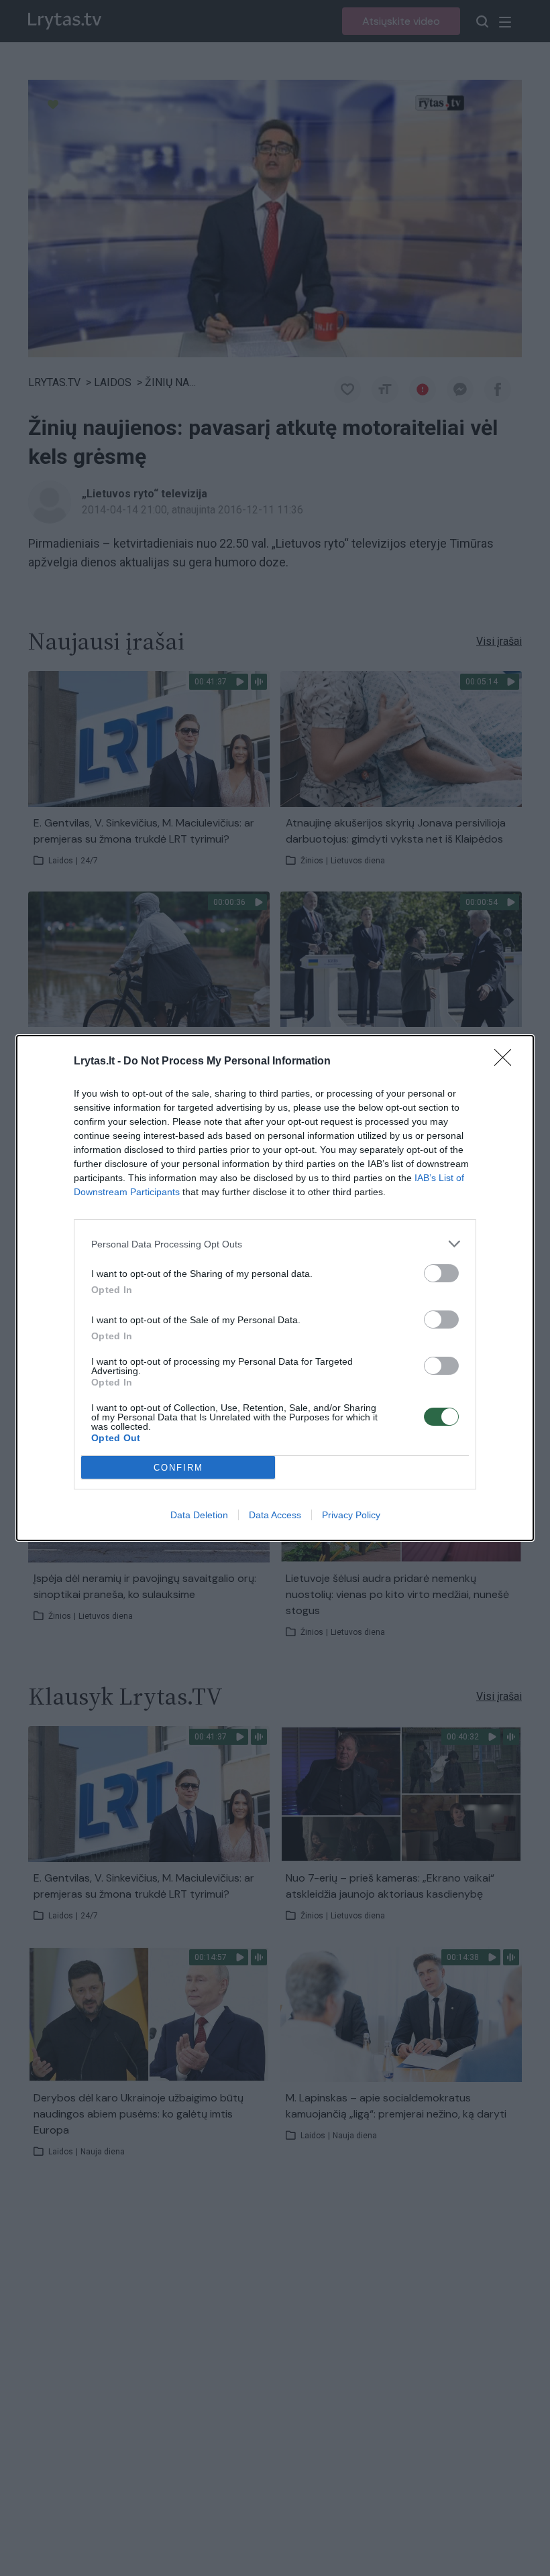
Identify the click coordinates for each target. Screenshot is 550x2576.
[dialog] (275, 1288)
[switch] (441, 1273)
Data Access (275, 1515)
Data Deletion (199, 1515)
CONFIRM (178, 1468)
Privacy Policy (351, 1515)
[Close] (507, 1062)
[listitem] (275, 1244)
